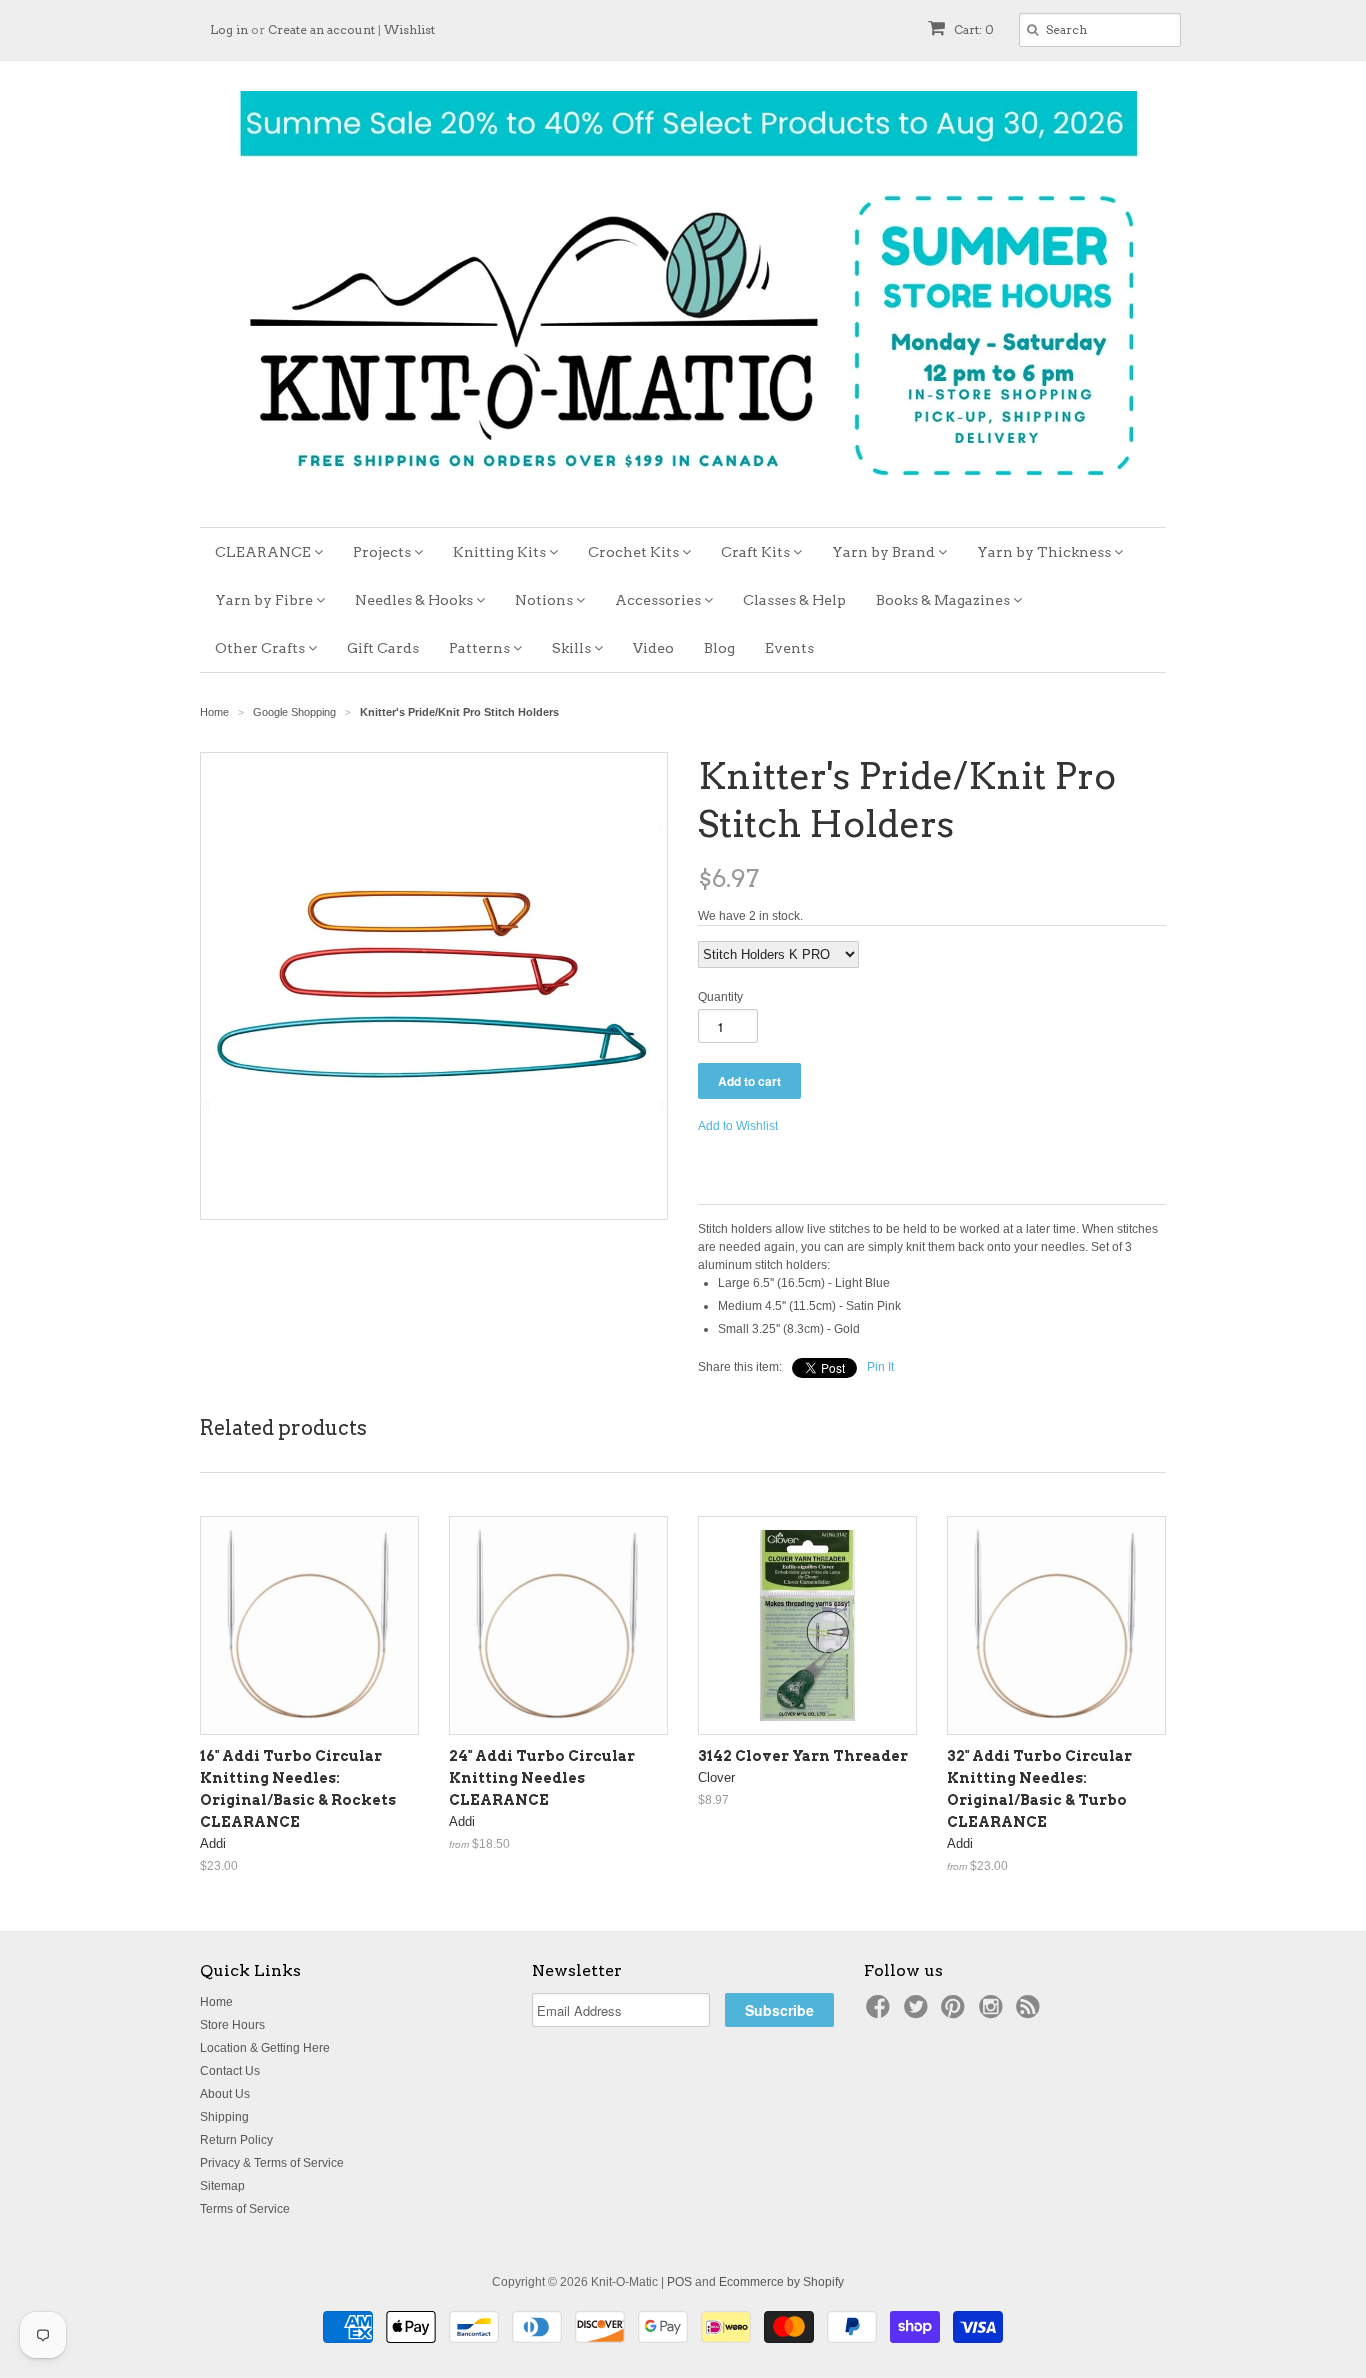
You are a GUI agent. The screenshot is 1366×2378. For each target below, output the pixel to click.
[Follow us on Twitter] (919, 2013)
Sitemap (222, 2186)
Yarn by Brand (885, 552)
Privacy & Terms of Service (272, 2163)
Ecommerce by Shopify (781, 2282)
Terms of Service (245, 2209)
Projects (383, 552)
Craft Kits (757, 552)
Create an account (321, 29)
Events (789, 648)
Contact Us (230, 2071)
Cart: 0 (972, 29)
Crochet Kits (635, 552)
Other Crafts (261, 648)
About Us (225, 2094)
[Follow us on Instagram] (994, 2013)
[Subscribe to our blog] (1031, 2013)
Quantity (720, 997)
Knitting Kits (501, 552)
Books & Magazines (944, 600)
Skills (573, 648)
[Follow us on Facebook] (881, 2013)
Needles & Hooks (415, 600)
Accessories (659, 600)
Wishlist (409, 29)
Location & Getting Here (265, 2048)
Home (216, 2002)
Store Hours (232, 2025)
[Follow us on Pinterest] (956, 2013)
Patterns (481, 648)
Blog (719, 648)
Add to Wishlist (738, 1126)
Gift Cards (383, 648)
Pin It (880, 1367)
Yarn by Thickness (1045, 552)
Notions (545, 600)
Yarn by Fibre (265, 600)
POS (679, 2282)
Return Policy (236, 2140)
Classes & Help (794, 600)
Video (653, 648)
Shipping (224, 2117)
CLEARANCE (264, 552)
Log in (229, 29)
